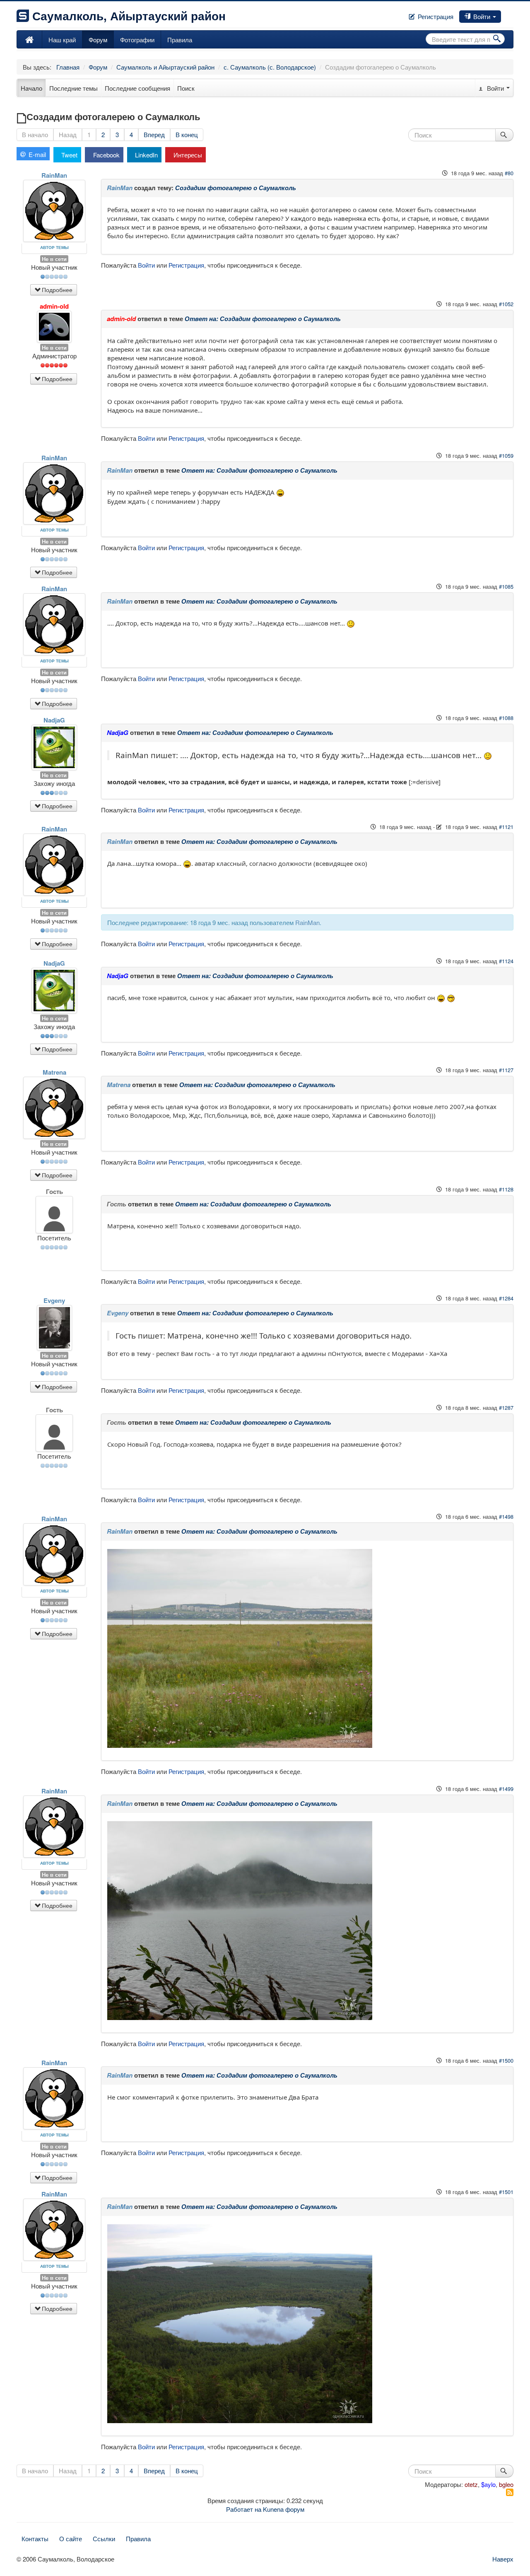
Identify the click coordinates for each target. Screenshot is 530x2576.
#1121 (506, 827)
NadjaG (54, 720)
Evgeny (54, 1301)
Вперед (154, 134)
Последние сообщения (137, 88)
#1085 (506, 586)
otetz (471, 2484)
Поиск (186, 88)
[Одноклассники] (509, 14)
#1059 (506, 456)
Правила (180, 40)
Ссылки (104, 2539)
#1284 (506, 1298)
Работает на (244, 2509)
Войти (482, 16)
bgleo (506, 2484)
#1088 (506, 718)
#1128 (506, 1189)
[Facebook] (503, 14)
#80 (509, 173)
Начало (31, 88)
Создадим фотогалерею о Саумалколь (236, 188)
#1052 (506, 304)
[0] (240, 1648)
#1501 (506, 2192)
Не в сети (54, 259)
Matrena (54, 1072)
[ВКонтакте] (506, 14)
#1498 (506, 1516)
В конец (187, 134)
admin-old (54, 306)
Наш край (62, 40)
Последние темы (73, 88)
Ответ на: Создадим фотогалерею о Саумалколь (263, 319)
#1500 (506, 2060)
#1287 (506, 1408)
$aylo (488, 2484)
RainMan (54, 175)
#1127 (506, 1070)
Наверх (503, 2559)
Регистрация (435, 16)
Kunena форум (284, 2509)
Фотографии (137, 40)
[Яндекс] (513, 14)
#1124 (506, 961)
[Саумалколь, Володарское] (29, 39)
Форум (98, 40)
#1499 (506, 1789)
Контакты (35, 2539)
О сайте (71, 2539)
